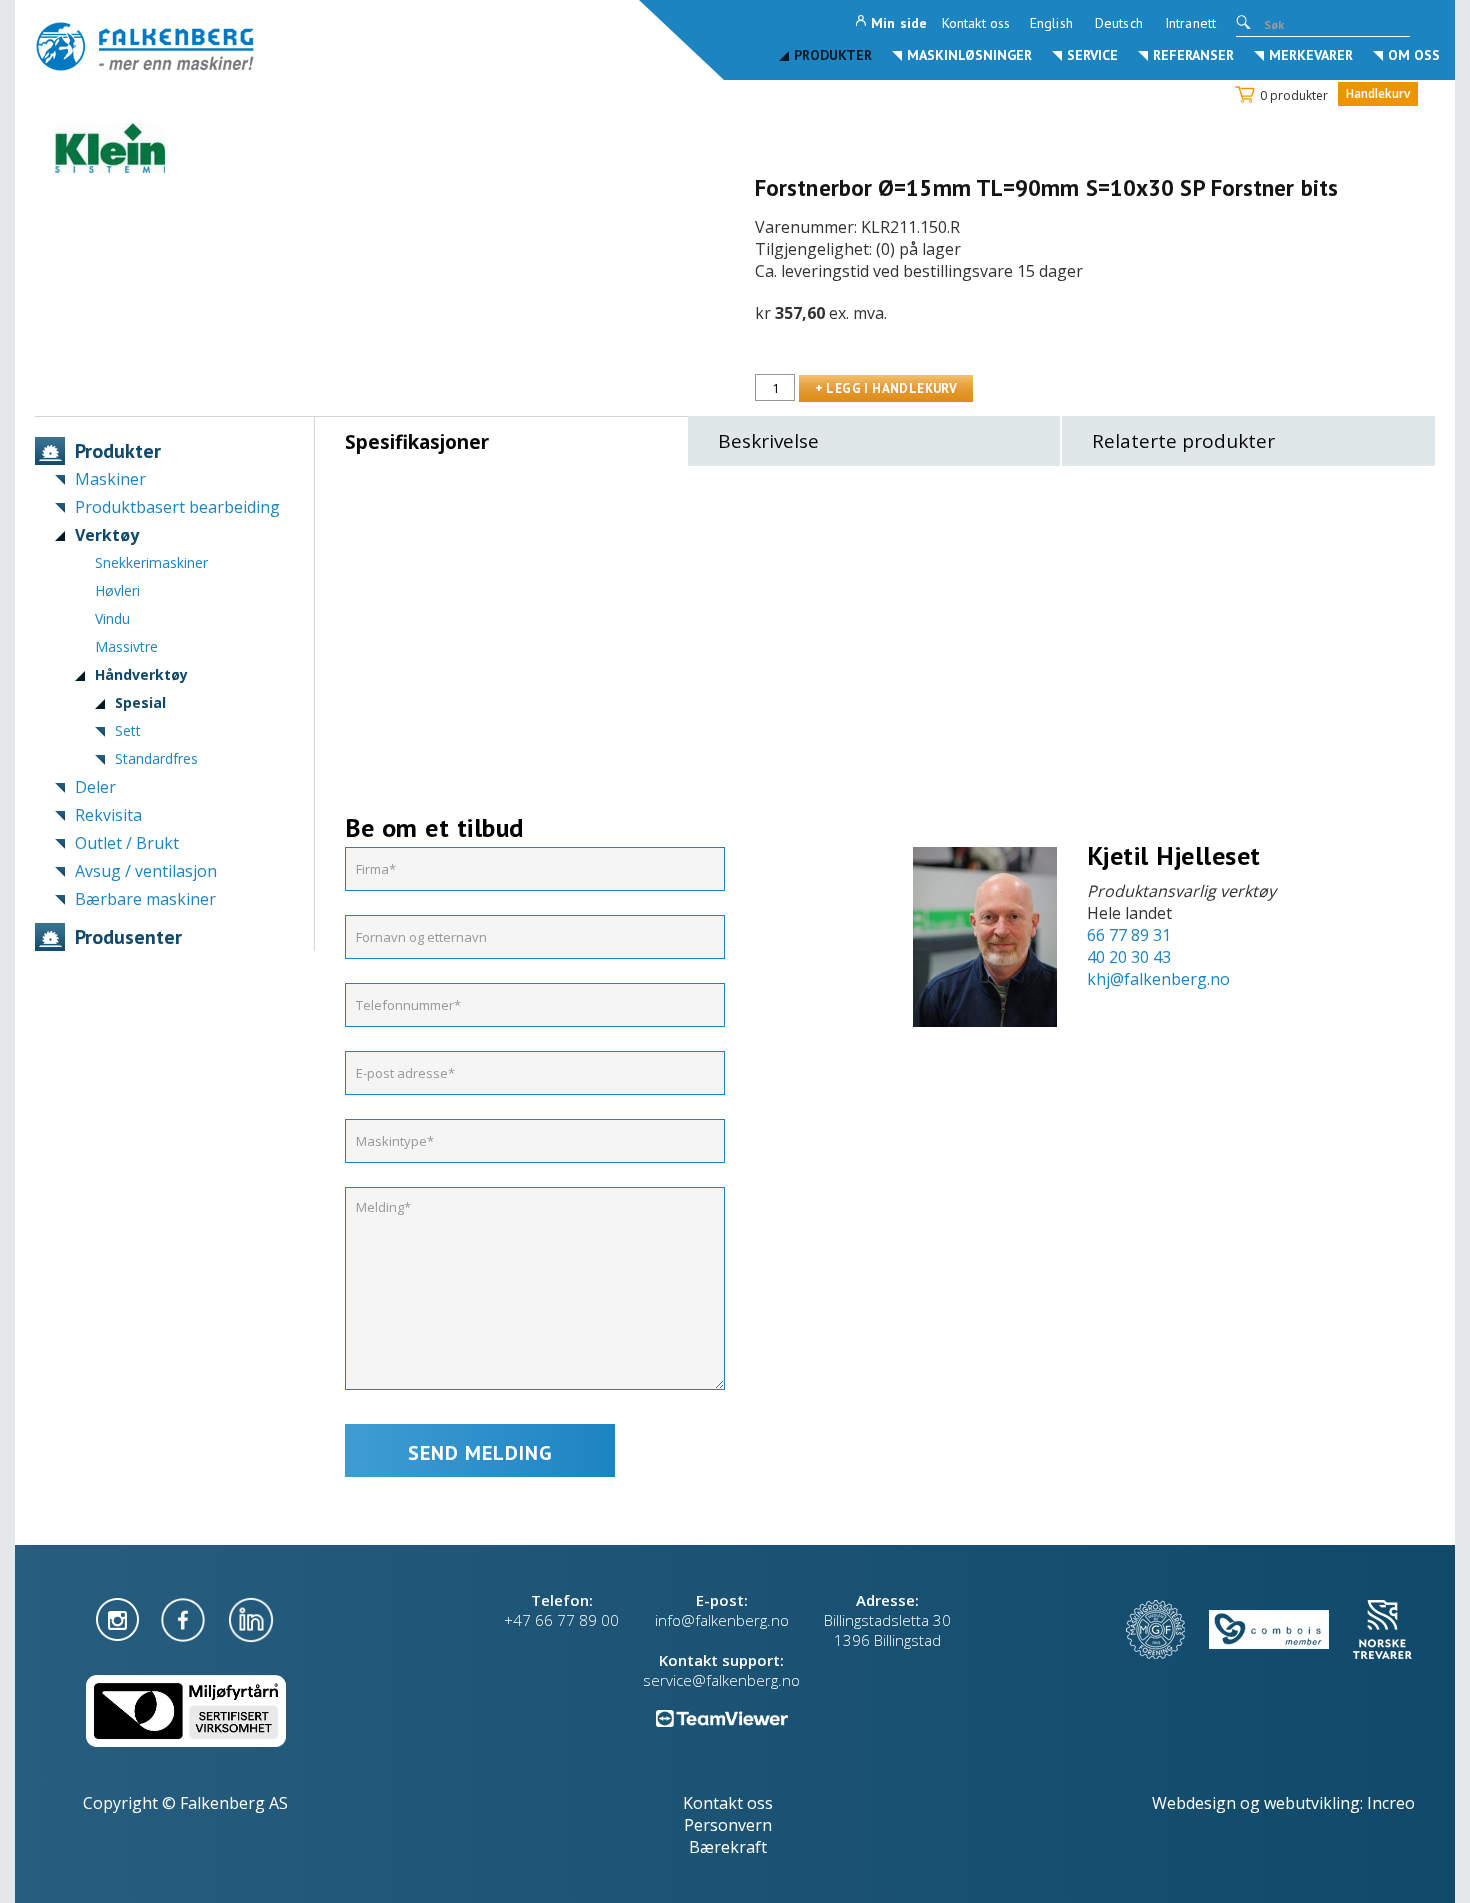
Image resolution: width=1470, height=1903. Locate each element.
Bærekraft (728, 1847)
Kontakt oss (976, 23)
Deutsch (1119, 23)
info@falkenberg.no (722, 1620)
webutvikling (1312, 1803)
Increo (1391, 1803)
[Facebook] (185, 1618)
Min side (899, 23)
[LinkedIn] (251, 1618)
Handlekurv (1378, 93)
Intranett (1190, 23)
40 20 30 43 (1129, 957)
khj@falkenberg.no (1158, 979)
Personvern (728, 1825)
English (1051, 23)
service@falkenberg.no (721, 1680)
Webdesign (1194, 1803)
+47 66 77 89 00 (561, 1620)
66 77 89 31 (1129, 935)
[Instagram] (119, 1618)
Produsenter (128, 937)
